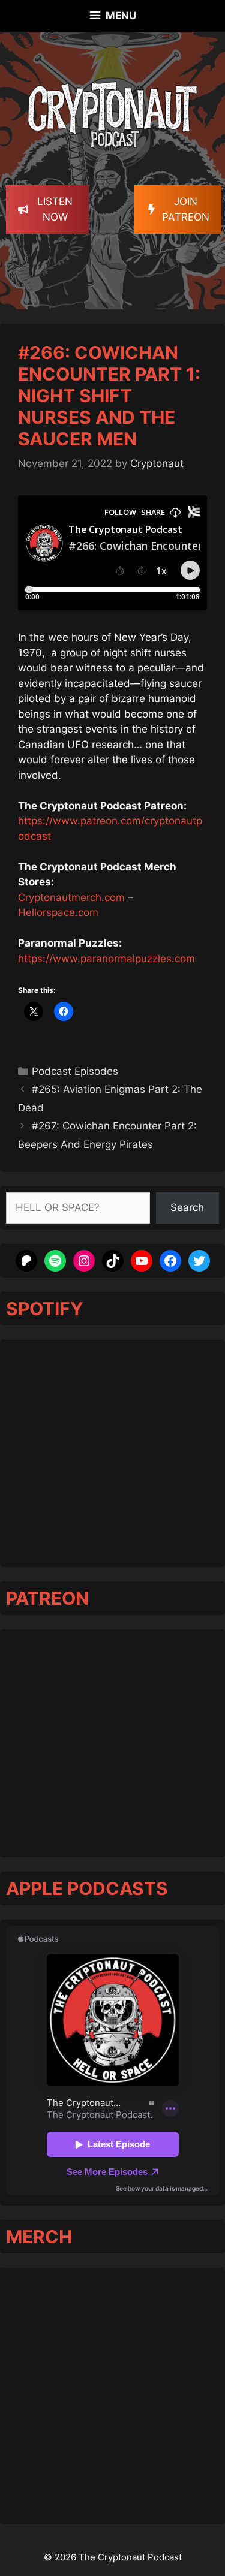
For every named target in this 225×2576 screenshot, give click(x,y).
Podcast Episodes (75, 1071)
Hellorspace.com (58, 912)
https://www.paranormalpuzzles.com (106, 959)
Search (187, 1207)
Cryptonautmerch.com (71, 897)
